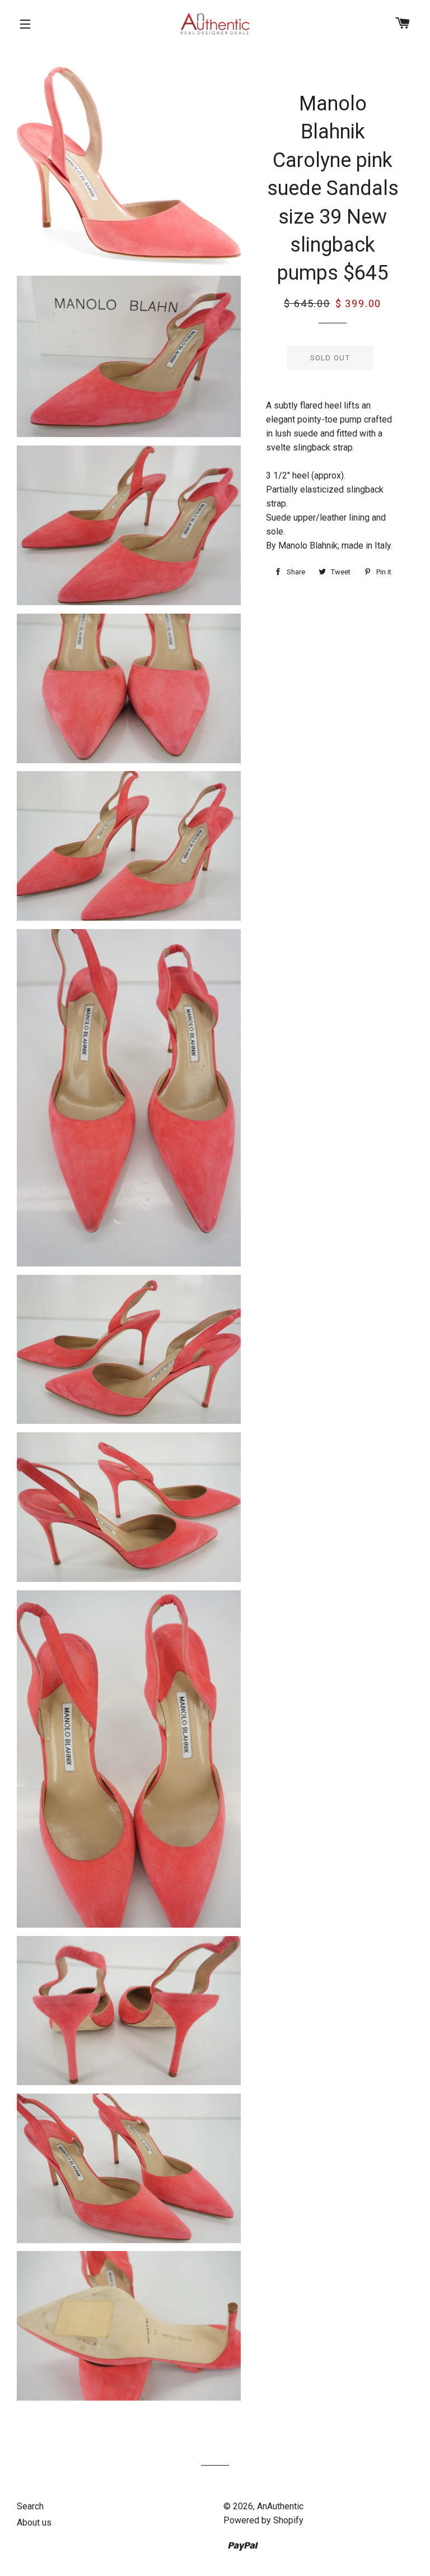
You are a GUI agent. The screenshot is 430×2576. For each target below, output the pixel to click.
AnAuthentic (280, 2506)
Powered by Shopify (263, 2520)
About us (34, 2522)
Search (30, 2506)
